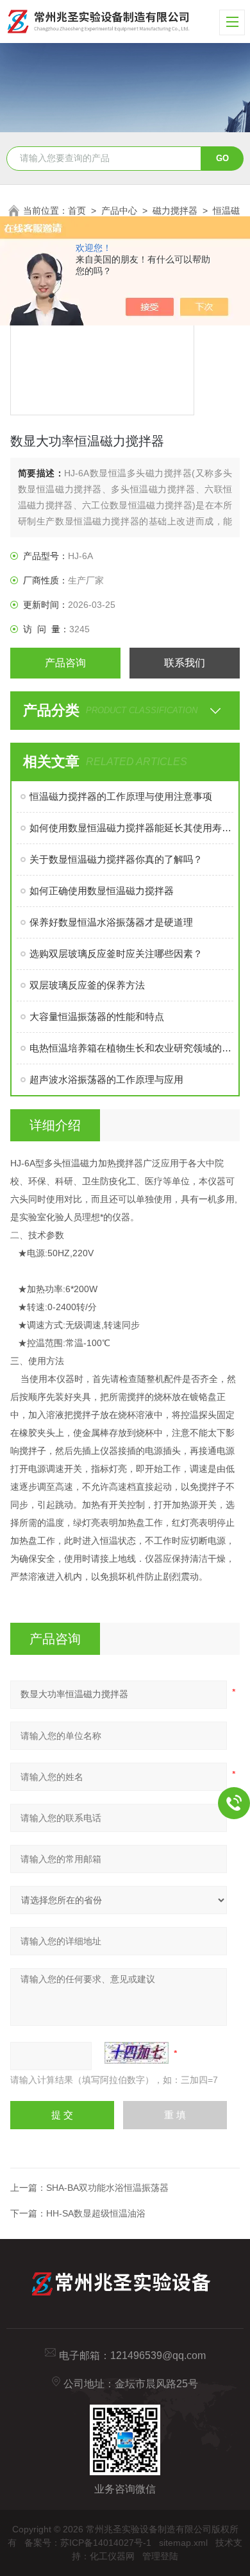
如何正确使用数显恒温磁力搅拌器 (102, 891)
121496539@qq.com (158, 2356)
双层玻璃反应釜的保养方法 (87, 985)
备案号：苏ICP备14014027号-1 (88, 2543)
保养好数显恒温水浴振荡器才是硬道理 (111, 922)
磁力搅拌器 (175, 211)
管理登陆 (160, 2556)
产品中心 (119, 211)
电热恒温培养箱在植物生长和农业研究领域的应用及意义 (132, 1048)
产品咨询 (65, 663)
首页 (77, 211)
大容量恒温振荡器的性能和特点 (97, 1016)
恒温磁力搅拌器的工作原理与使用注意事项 (121, 796)
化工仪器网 (112, 2556)
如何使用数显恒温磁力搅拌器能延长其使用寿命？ (132, 828)
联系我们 (185, 663)
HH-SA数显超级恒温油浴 (96, 2213)
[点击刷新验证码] (137, 2053)
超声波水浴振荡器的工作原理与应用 (106, 1079)
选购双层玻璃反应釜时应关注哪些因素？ (116, 954)
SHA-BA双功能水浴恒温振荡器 (107, 2188)
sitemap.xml (183, 2543)
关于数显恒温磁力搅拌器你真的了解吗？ (116, 859)
